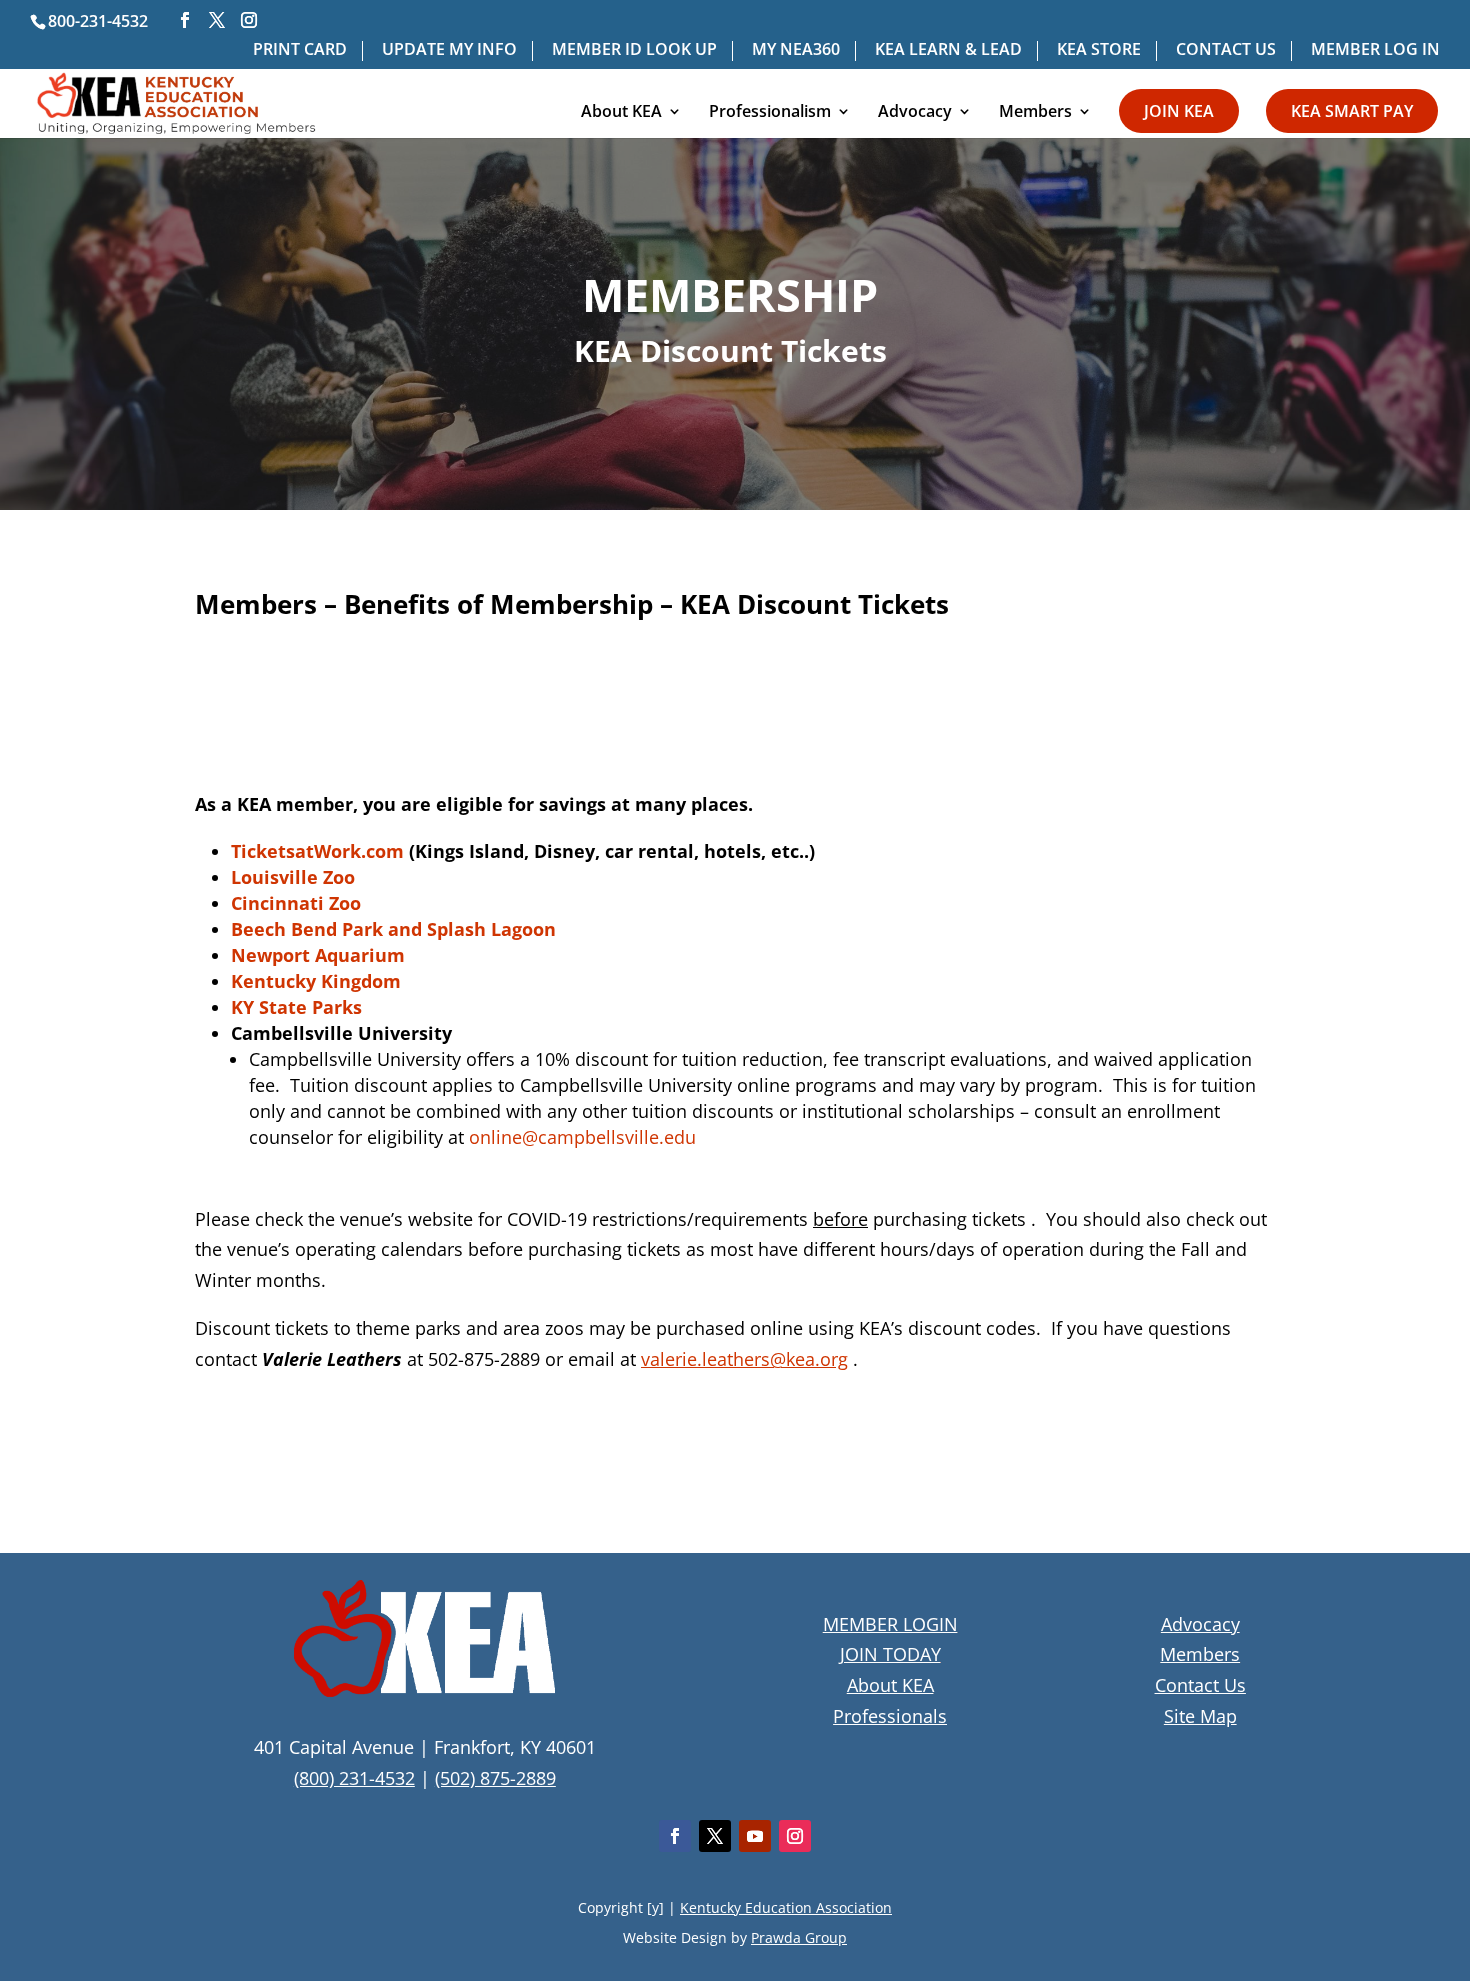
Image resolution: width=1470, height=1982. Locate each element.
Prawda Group (799, 1937)
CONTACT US (1226, 50)
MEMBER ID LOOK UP (634, 50)
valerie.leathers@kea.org (744, 1359)
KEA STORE (1099, 50)
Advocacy (915, 113)
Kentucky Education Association (786, 1907)
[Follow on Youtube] (755, 1836)
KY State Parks (296, 1007)
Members (1035, 113)
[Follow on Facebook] (675, 1836)
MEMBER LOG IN (1375, 50)
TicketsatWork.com (317, 851)
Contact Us (1200, 1685)
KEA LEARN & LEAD (948, 50)
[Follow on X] (715, 1836)
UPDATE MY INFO (449, 50)
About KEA (621, 113)
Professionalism (770, 113)
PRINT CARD (300, 50)
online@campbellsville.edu (582, 1137)
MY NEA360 (796, 50)
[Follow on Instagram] (795, 1836)
